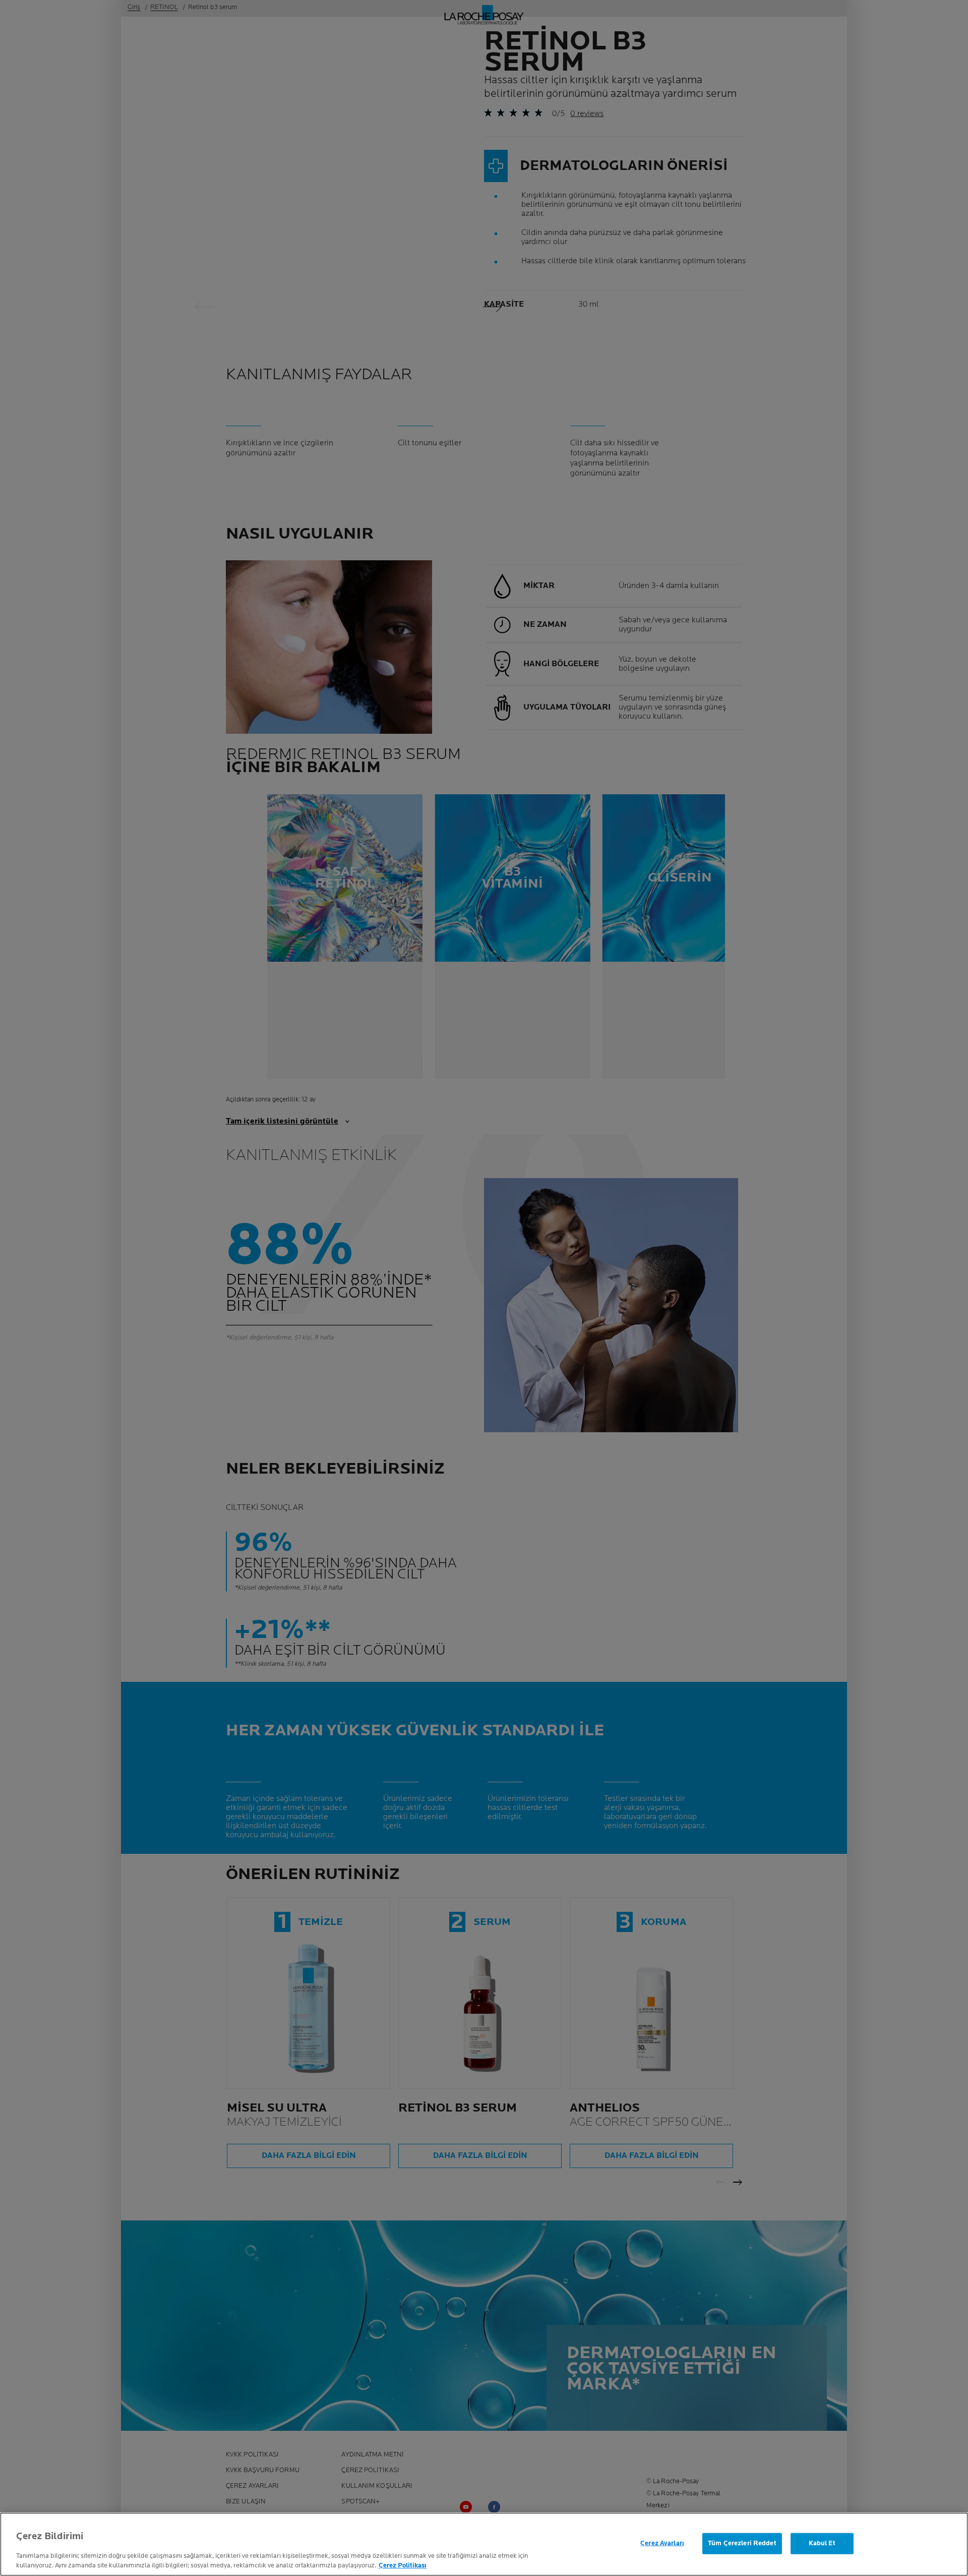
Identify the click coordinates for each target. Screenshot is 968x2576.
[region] (484, 2544)
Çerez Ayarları (662, 2543)
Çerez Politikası (403, 2565)
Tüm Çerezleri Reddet (742, 2543)
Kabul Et (822, 2543)
